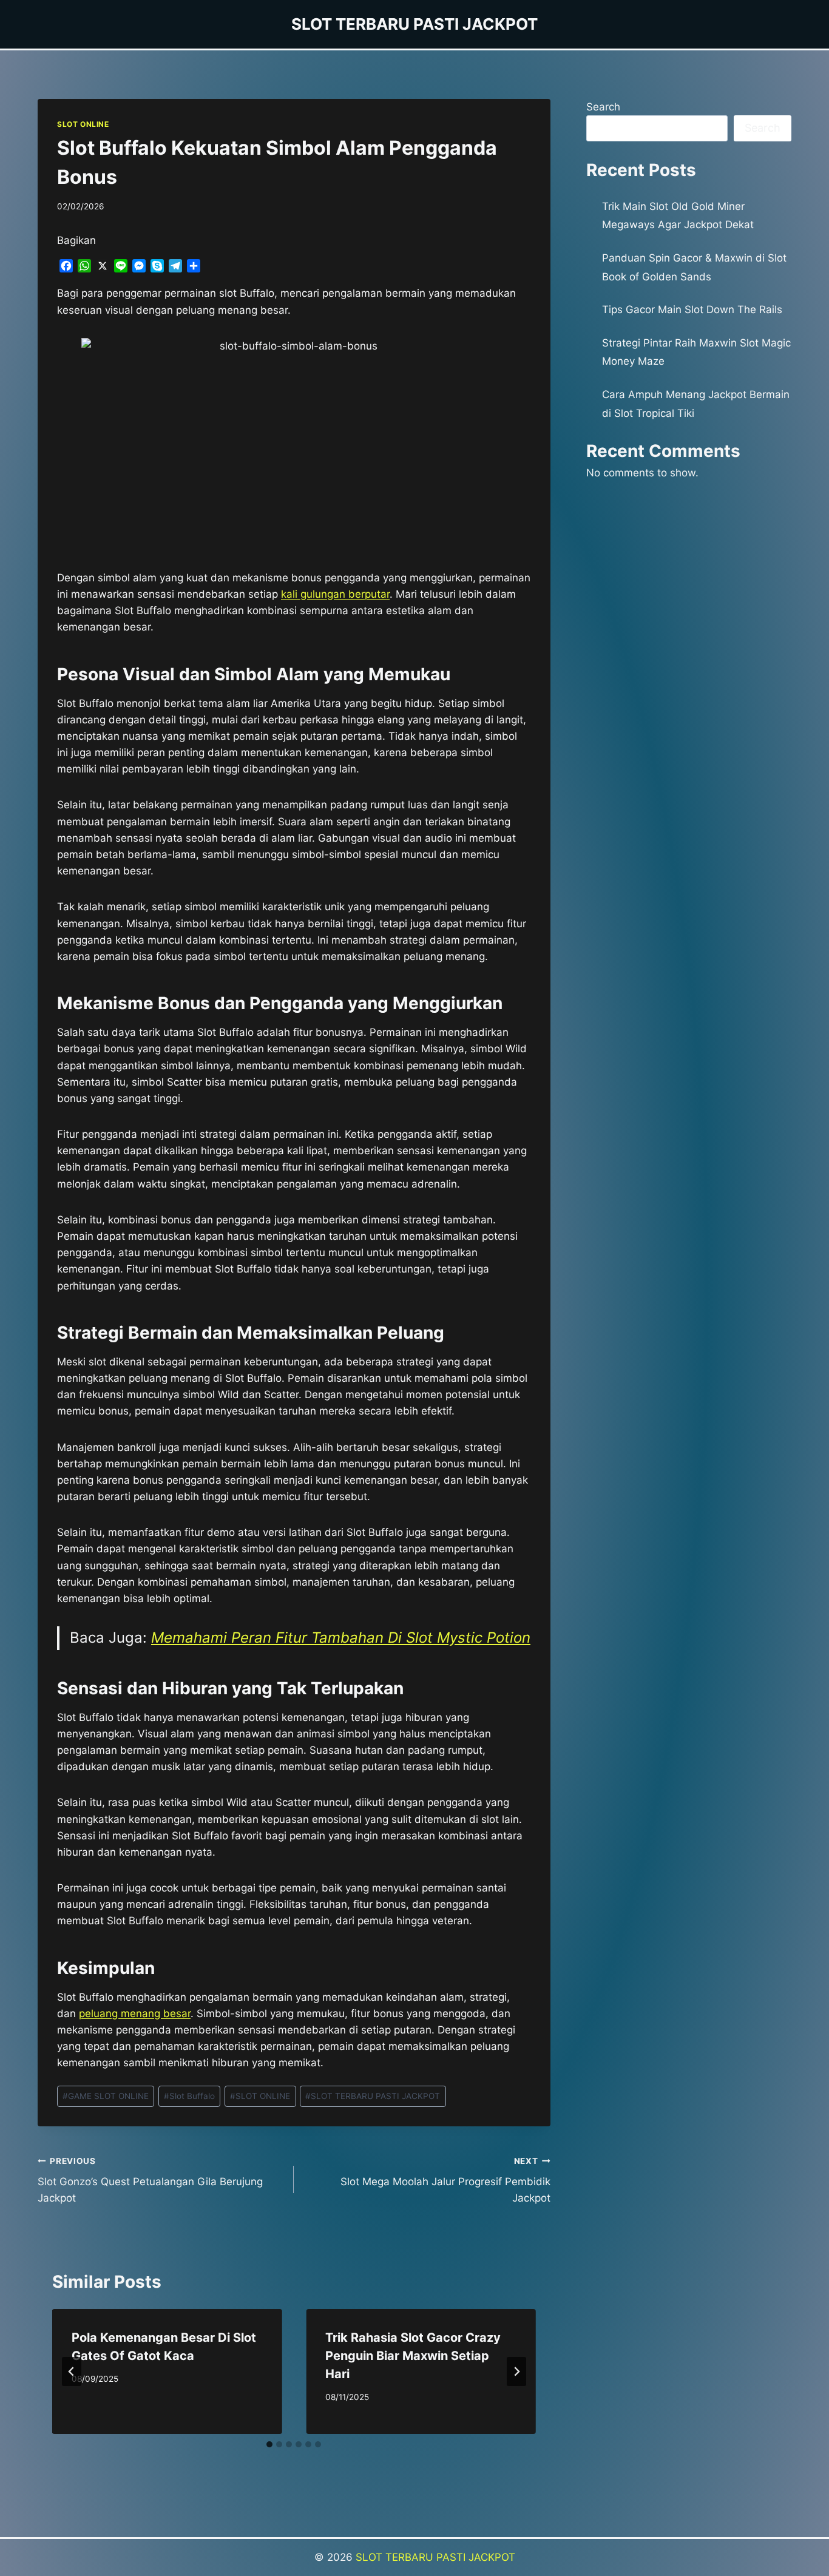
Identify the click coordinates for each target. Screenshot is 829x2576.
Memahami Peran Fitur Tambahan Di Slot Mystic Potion (341, 1638)
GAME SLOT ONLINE (106, 2096)
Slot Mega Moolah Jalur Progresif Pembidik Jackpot (445, 2180)
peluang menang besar (135, 2013)
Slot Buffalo (189, 2096)
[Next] (516, 2371)
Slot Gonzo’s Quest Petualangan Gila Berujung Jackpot (150, 2180)
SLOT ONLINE (83, 124)
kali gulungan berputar (335, 594)
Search (603, 107)
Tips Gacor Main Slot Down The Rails (692, 309)
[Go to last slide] (72, 2371)
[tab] (269, 2444)
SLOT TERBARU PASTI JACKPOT (373, 2096)
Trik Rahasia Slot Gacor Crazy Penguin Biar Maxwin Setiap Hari (413, 2356)
